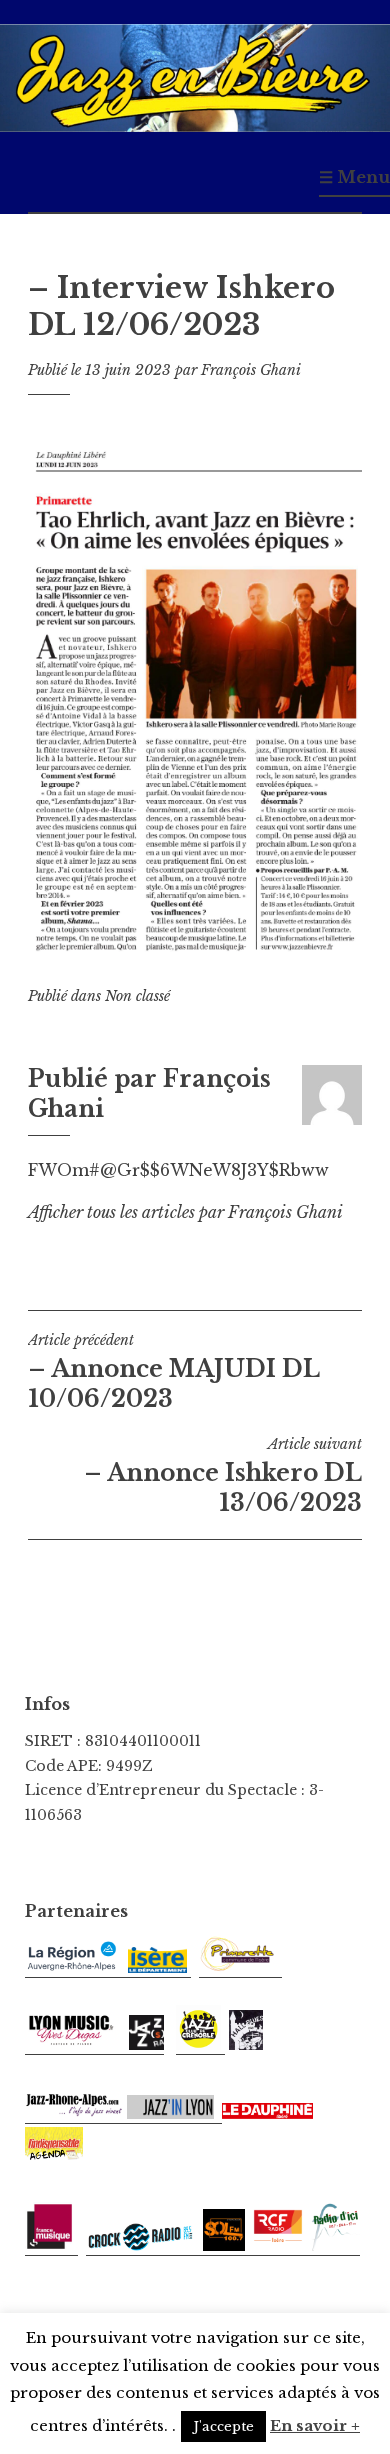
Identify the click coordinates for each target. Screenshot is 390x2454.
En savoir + (315, 2425)
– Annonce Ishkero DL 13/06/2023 (223, 1476)
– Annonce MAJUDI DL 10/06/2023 (173, 1372)
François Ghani (251, 370)
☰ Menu (354, 177)
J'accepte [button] (223, 2426)
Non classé (137, 996)
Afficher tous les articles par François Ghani (185, 1212)
